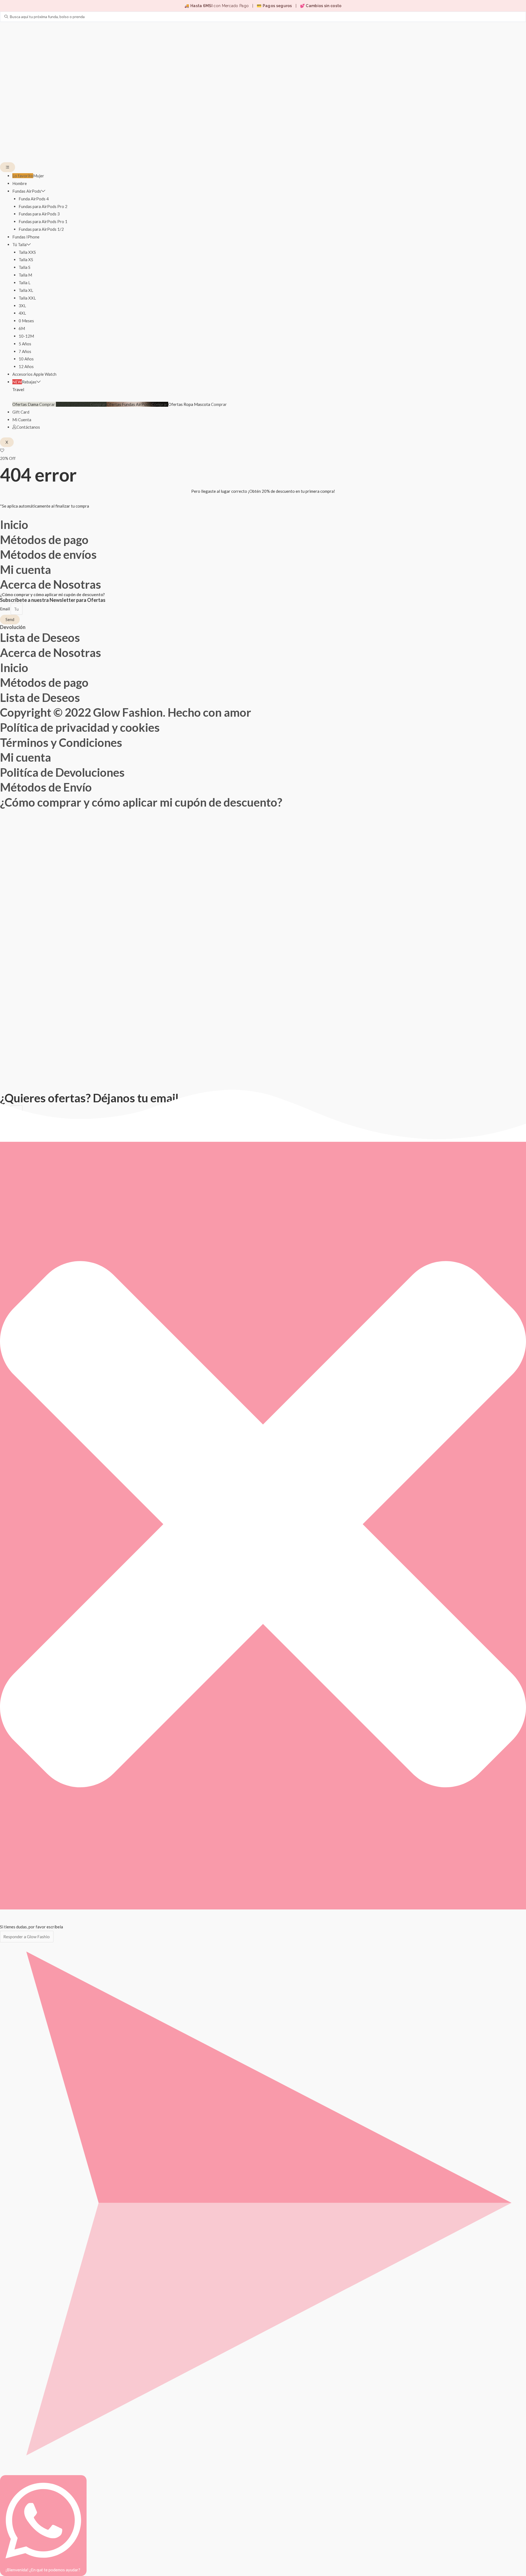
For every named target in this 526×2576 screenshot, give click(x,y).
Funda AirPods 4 (34, 199)
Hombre (20, 183)
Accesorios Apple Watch (34, 374)
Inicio (14, 525)
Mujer (28, 176)
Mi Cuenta (22, 420)
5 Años (25, 344)
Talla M (25, 275)
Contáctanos (28, 427)
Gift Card (21, 412)
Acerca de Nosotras (51, 584)
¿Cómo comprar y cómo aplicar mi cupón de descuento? (52, 594)
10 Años (26, 359)
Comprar (48, 404)
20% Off (8, 458)
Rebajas (24, 382)
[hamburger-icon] (8, 167)
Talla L (25, 283)
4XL (22, 313)
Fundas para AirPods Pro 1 (43, 221)
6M (22, 328)
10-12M (26, 336)
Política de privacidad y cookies (80, 727)
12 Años (26, 366)
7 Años (25, 351)
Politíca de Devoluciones (62, 772)
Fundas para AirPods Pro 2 (43, 206)
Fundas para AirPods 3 (39, 214)
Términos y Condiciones (61, 742)
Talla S (25, 267)
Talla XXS (27, 252)
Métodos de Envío (46, 787)
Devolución (13, 627)
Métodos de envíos (48, 554)
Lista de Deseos (40, 637)
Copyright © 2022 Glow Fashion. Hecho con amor (126, 712)
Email (5, 609)
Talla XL (26, 290)
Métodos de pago (44, 540)
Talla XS (26, 260)
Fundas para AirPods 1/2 (41, 229)
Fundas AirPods (27, 191)
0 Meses (26, 321)
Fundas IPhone (26, 237)
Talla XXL (27, 298)
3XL (22, 306)
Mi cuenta (25, 570)
